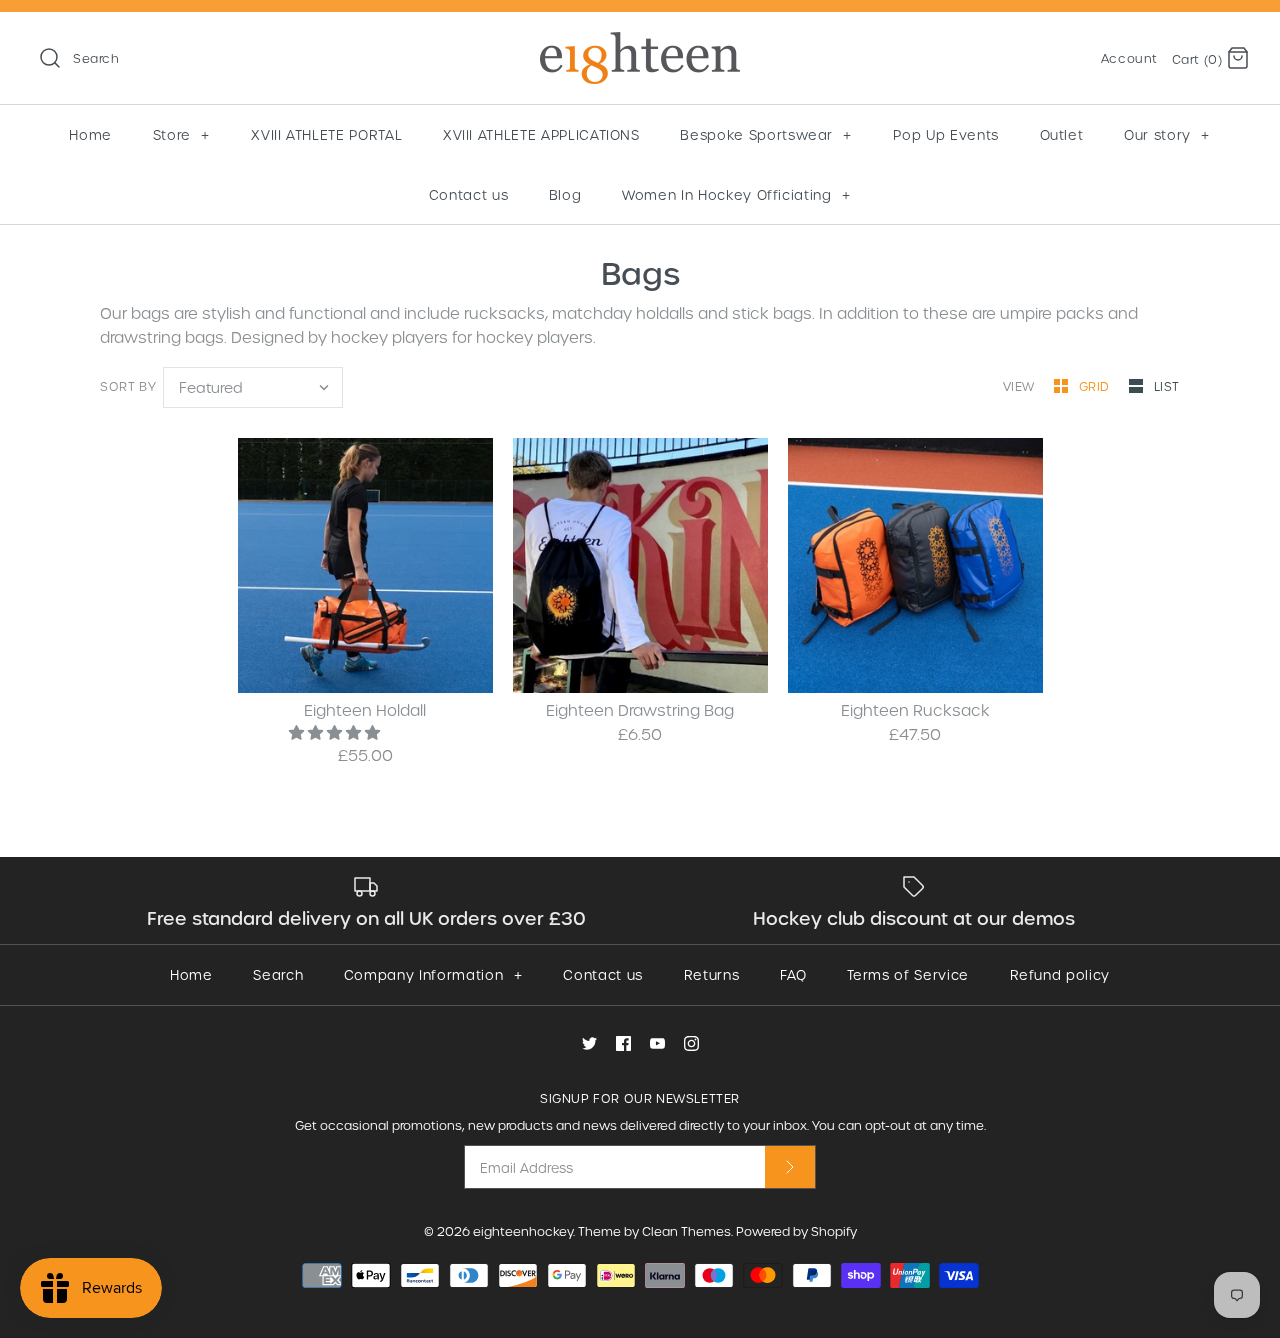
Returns (712, 974)
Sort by (128, 386)
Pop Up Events (945, 134)
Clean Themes (686, 1231)
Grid (1096, 386)
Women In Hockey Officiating (736, 194)
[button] (336, 732)
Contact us (469, 194)
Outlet (1062, 134)
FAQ (793, 974)
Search (278, 974)
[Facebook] (623, 1043)
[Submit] (790, 1166)
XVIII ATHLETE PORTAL (326, 134)
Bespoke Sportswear (766, 134)
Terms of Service (907, 974)
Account (1129, 58)
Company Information (433, 974)
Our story (1167, 134)
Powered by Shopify (796, 1231)
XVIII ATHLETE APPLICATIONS (541, 134)
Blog (565, 194)
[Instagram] (691, 1043)
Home (90, 134)
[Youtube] (657, 1043)
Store (181, 134)
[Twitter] (589, 1043)
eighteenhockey (523, 1231)
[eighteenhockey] (640, 44)
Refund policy (1060, 974)
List (1167, 386)
